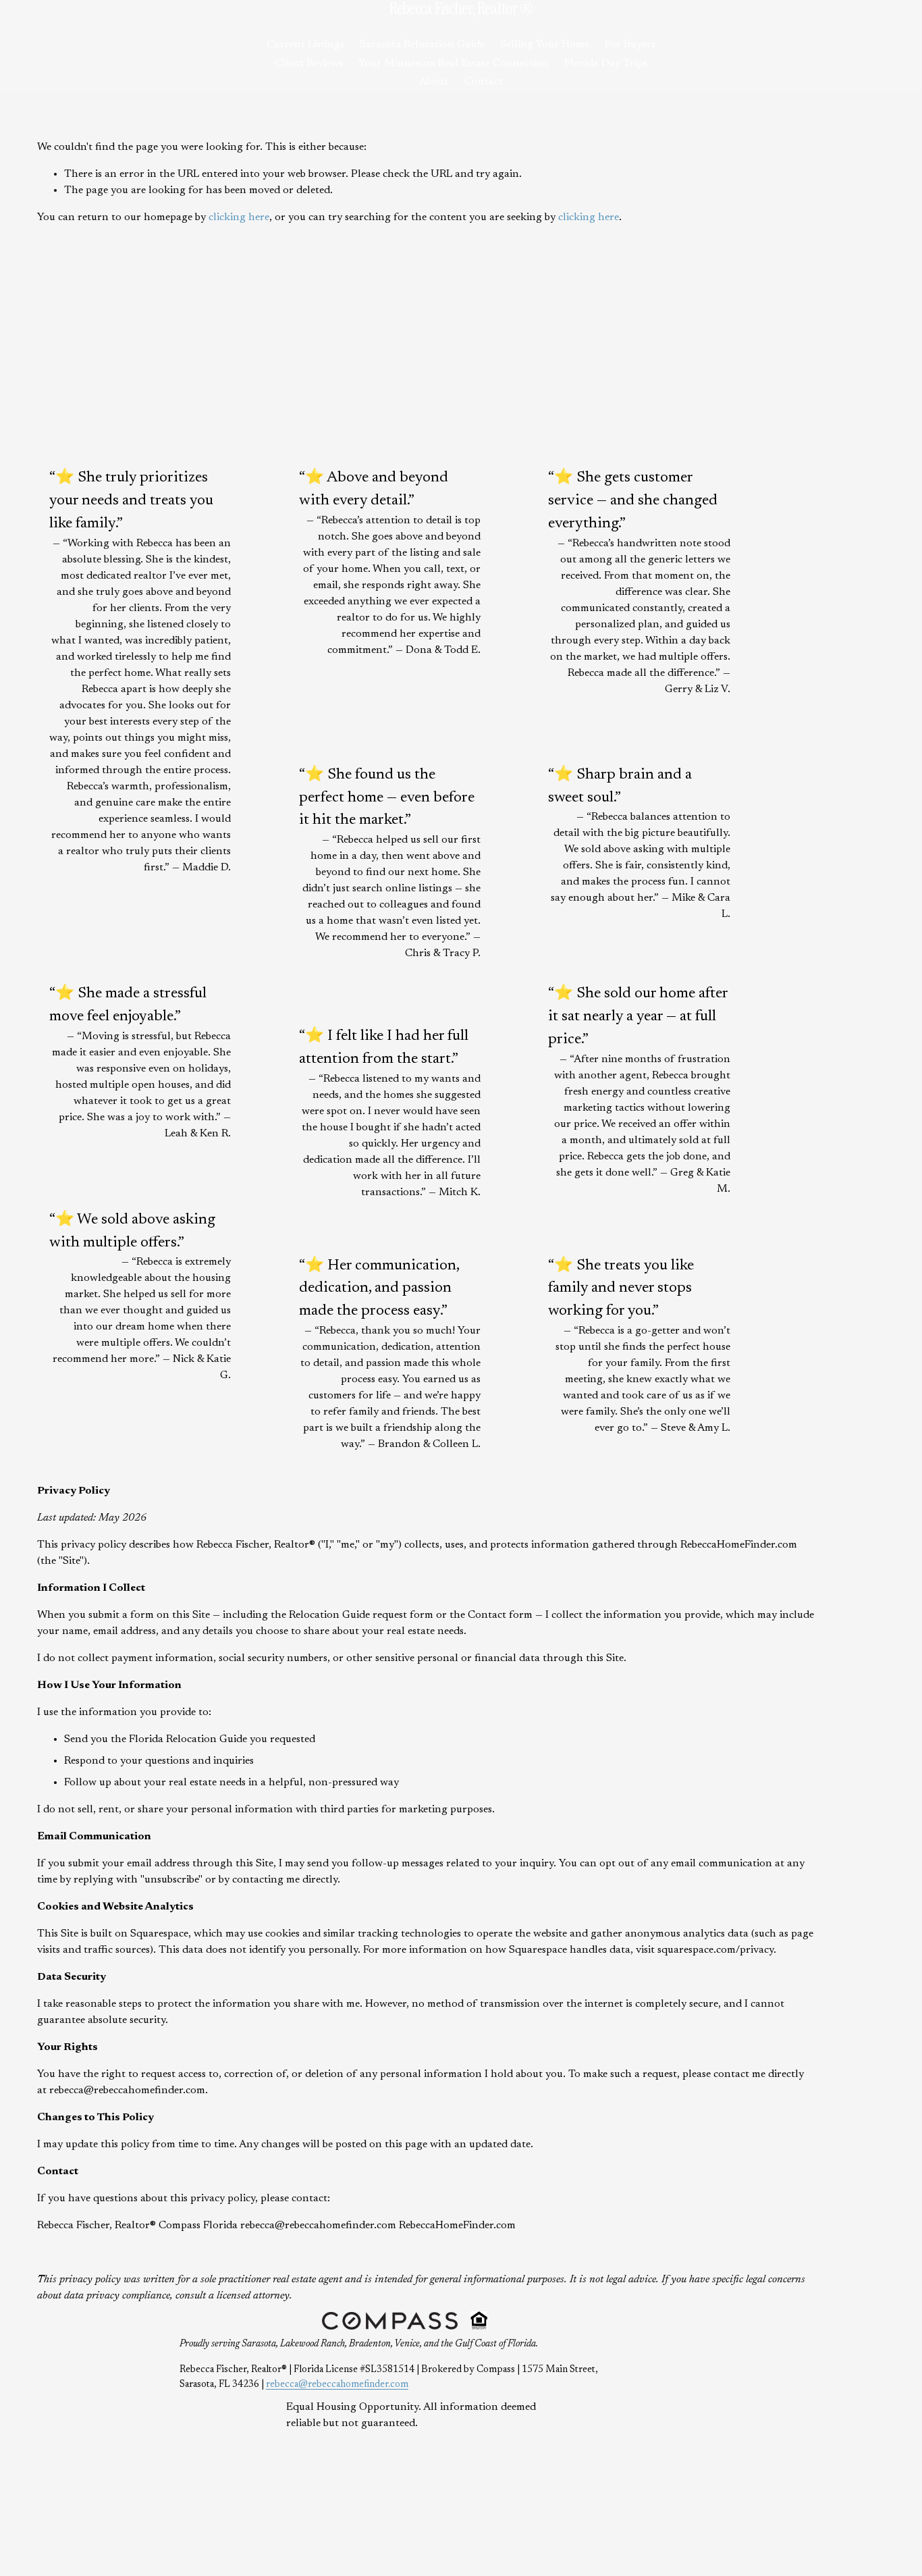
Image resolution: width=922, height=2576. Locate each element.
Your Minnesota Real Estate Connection (454, 63)
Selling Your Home (545, 45)
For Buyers (630, 45)
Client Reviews (309, 63)
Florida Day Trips (606, 63)
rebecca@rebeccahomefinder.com (337, 2385)
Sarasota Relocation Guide (422, 45)
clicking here (239, 217)
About (434, 82)
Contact (484, 82)
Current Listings (305, 45)
